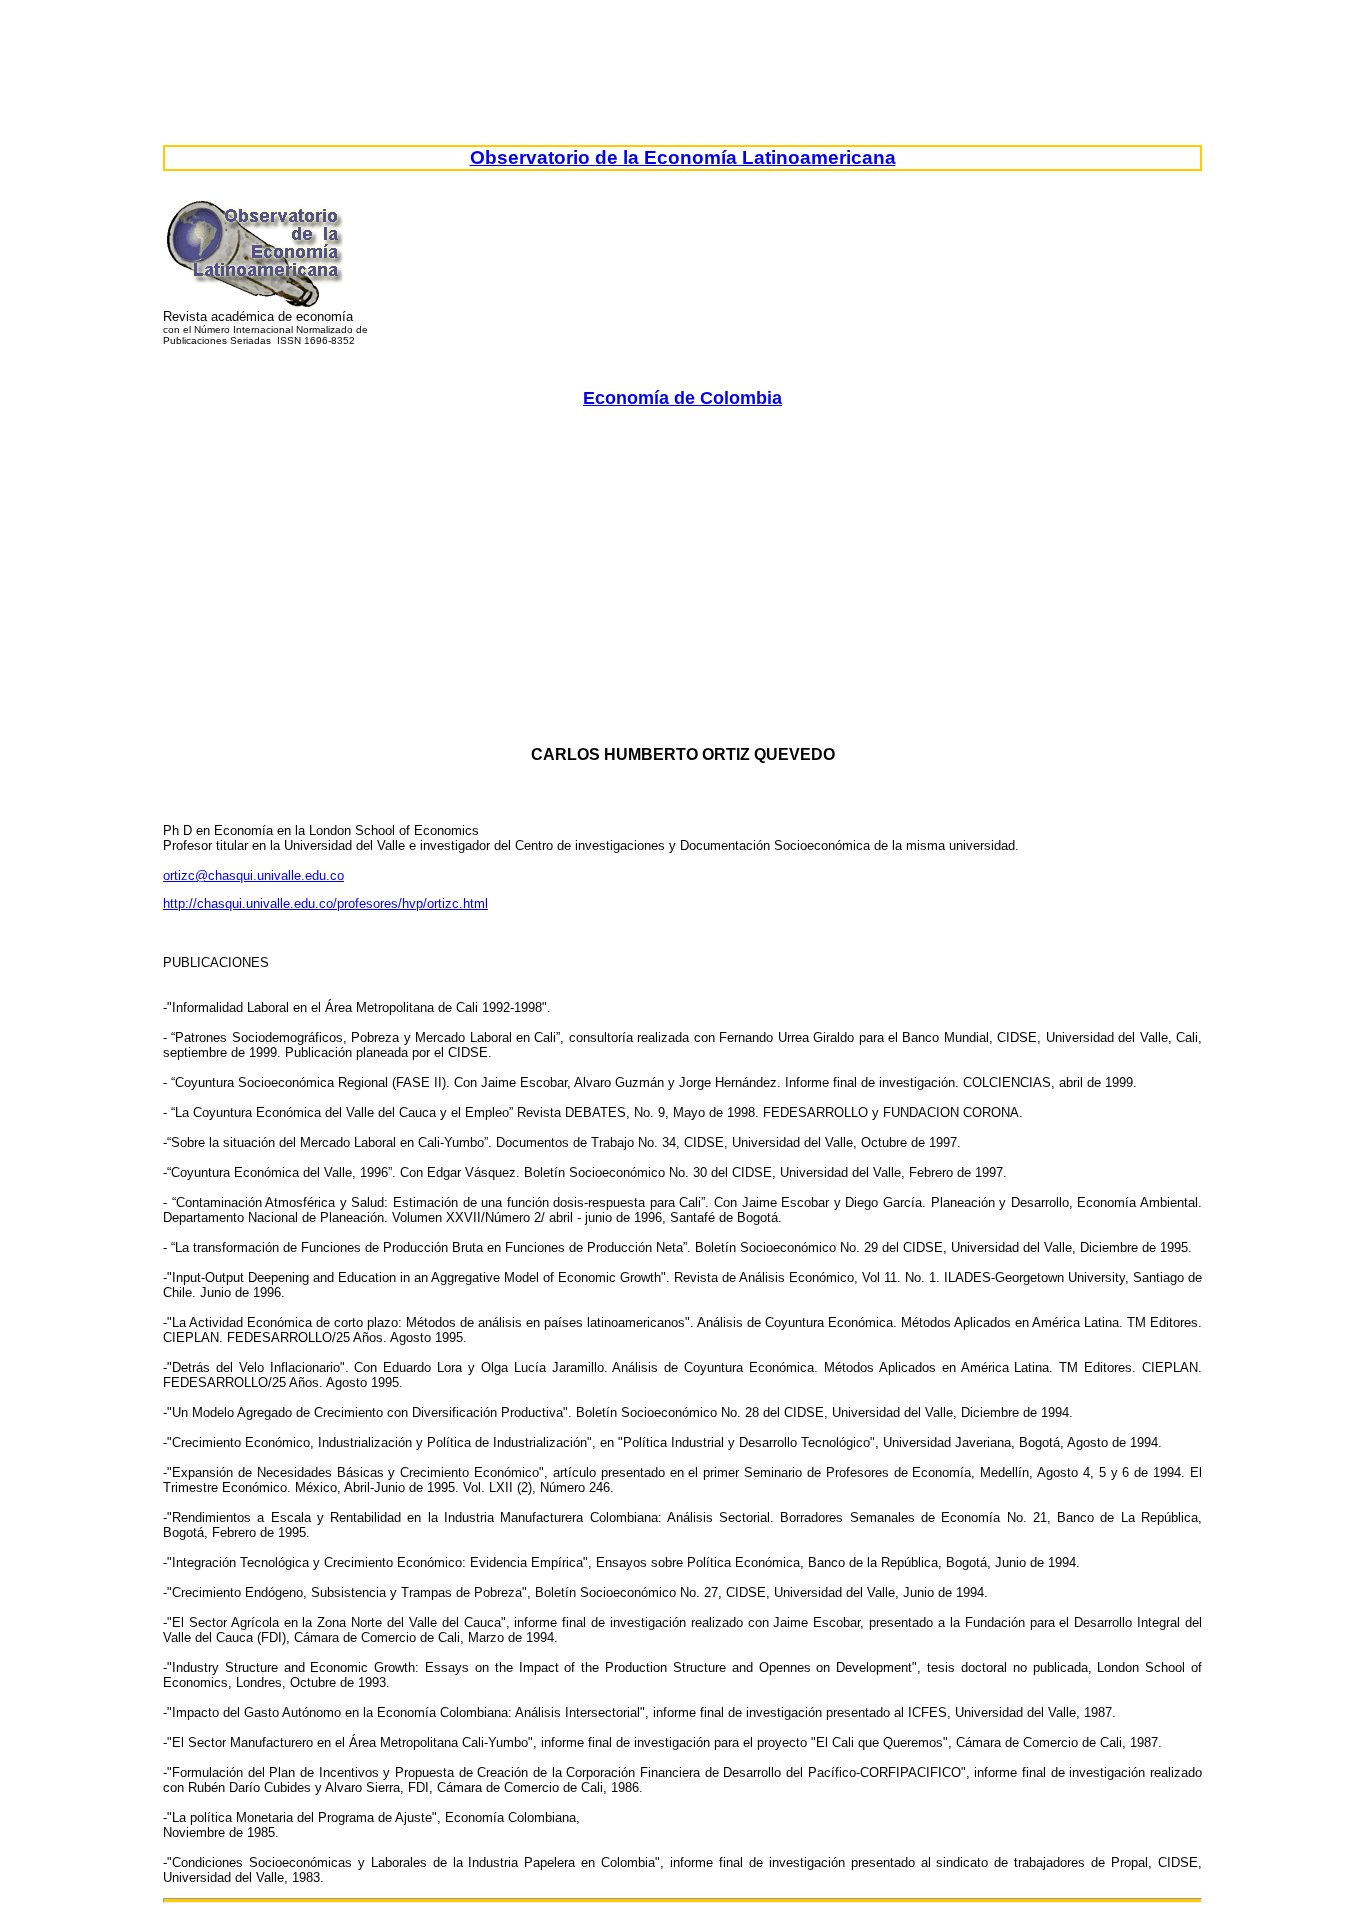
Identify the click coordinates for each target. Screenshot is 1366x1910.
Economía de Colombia (682, 398)
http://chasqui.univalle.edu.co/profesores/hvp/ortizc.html (325, 903)
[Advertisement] (763, 562)
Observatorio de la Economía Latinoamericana (683, 157)
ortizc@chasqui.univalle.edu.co (253, 875)
